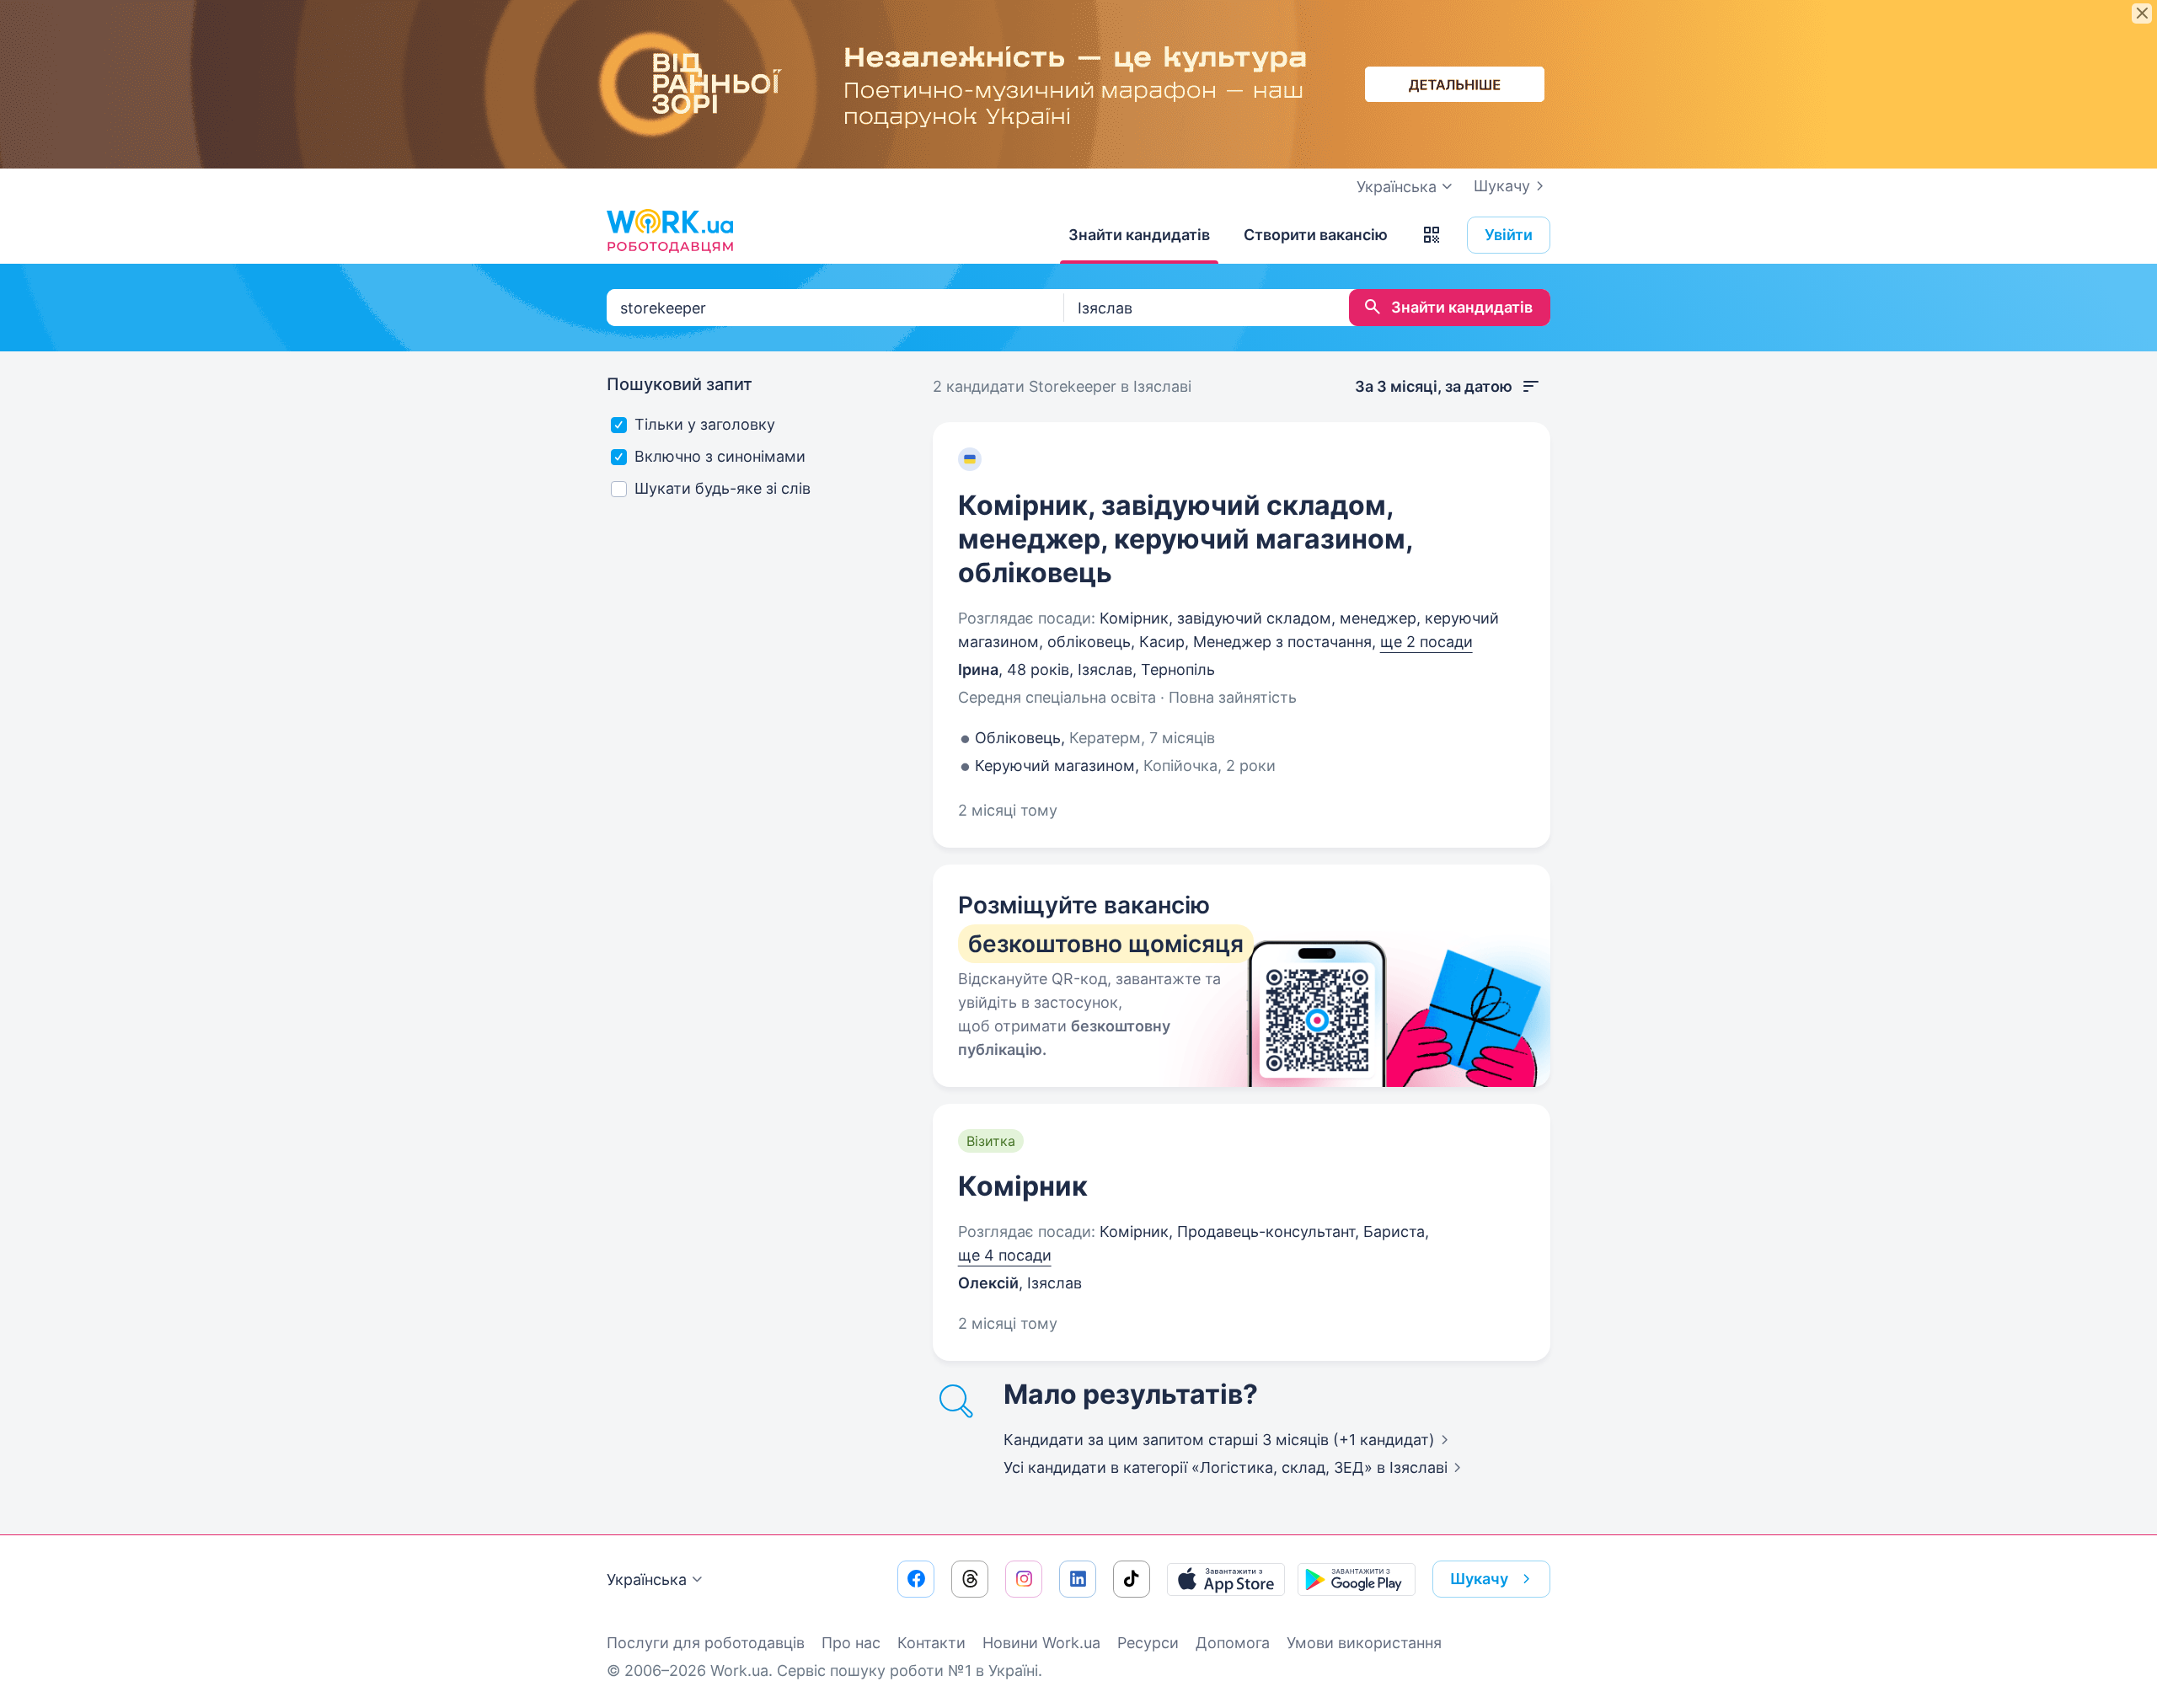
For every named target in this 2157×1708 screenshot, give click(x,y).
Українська (647, 1579)
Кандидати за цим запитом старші (1219, 1440)
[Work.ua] (670, 231)
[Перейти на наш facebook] (916, 1579)
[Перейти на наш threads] (970, 1579)
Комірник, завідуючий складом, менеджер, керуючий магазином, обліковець (1186, 539)
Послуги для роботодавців (706, 1643)
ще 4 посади (1005, 1255)
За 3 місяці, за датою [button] (1434, 386)
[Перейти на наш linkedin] (1078, 1579)
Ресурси (1148, 1643)
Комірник (1023, 1186)
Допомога (1233, 1643)
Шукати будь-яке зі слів (723, 488)
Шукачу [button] (1479, 1579)
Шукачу (1502, 186)
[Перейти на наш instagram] (1024, 1579)
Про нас (851, 1643)
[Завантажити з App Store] (1226, 1579)
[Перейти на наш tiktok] (1132, 1579)
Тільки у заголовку (705, 424)
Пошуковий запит (680, 384)
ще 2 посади (1426, 642)
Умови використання (1364, 1643)
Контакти (931, 1643)
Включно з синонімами (720, 456)
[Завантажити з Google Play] (1357, 1579)
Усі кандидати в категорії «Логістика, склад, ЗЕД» (1226, 1467)
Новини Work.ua (1041, 1643)
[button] (1432, 235)
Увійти (1509, 235)
